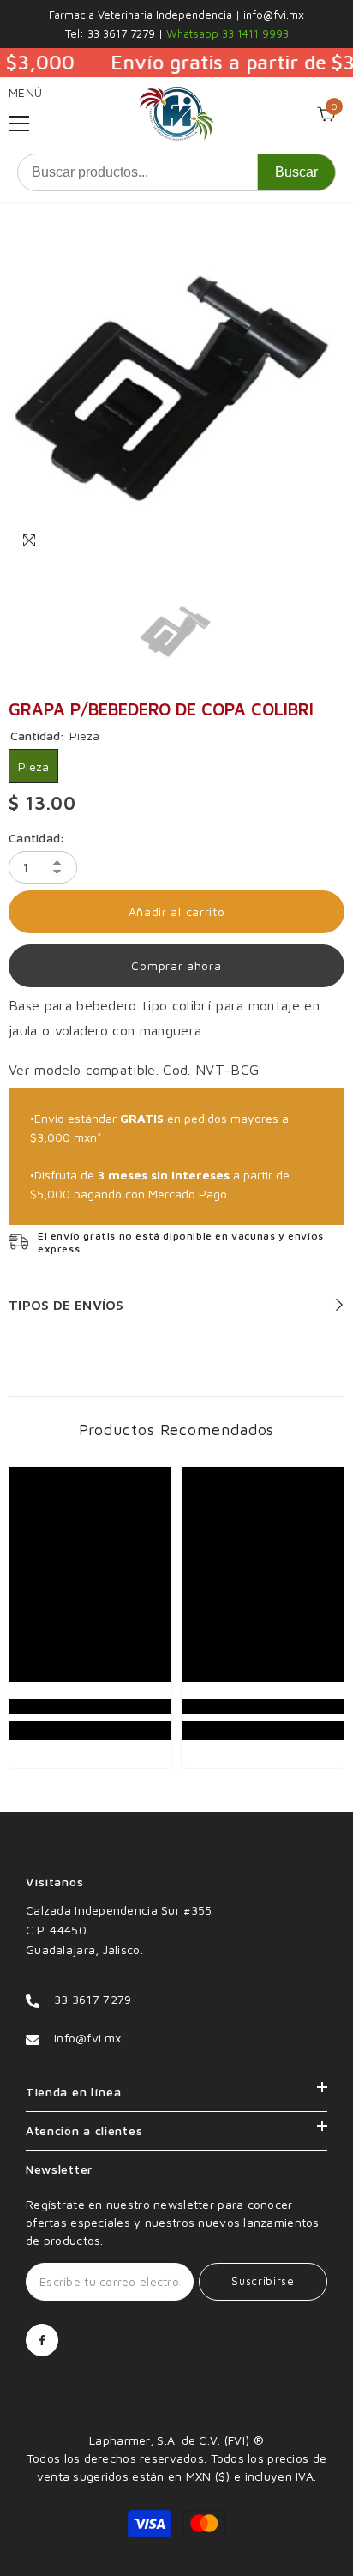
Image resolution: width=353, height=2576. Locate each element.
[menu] (19, 124)
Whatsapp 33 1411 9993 (226, 33)
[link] (90, 1707)
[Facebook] (42, 2340)
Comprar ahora (176, 965)
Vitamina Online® (176, 2422)
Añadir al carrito (177, 911)
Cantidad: (37, 838)
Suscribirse (263, 2281)
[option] (176, 391)
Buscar (296, 172)
